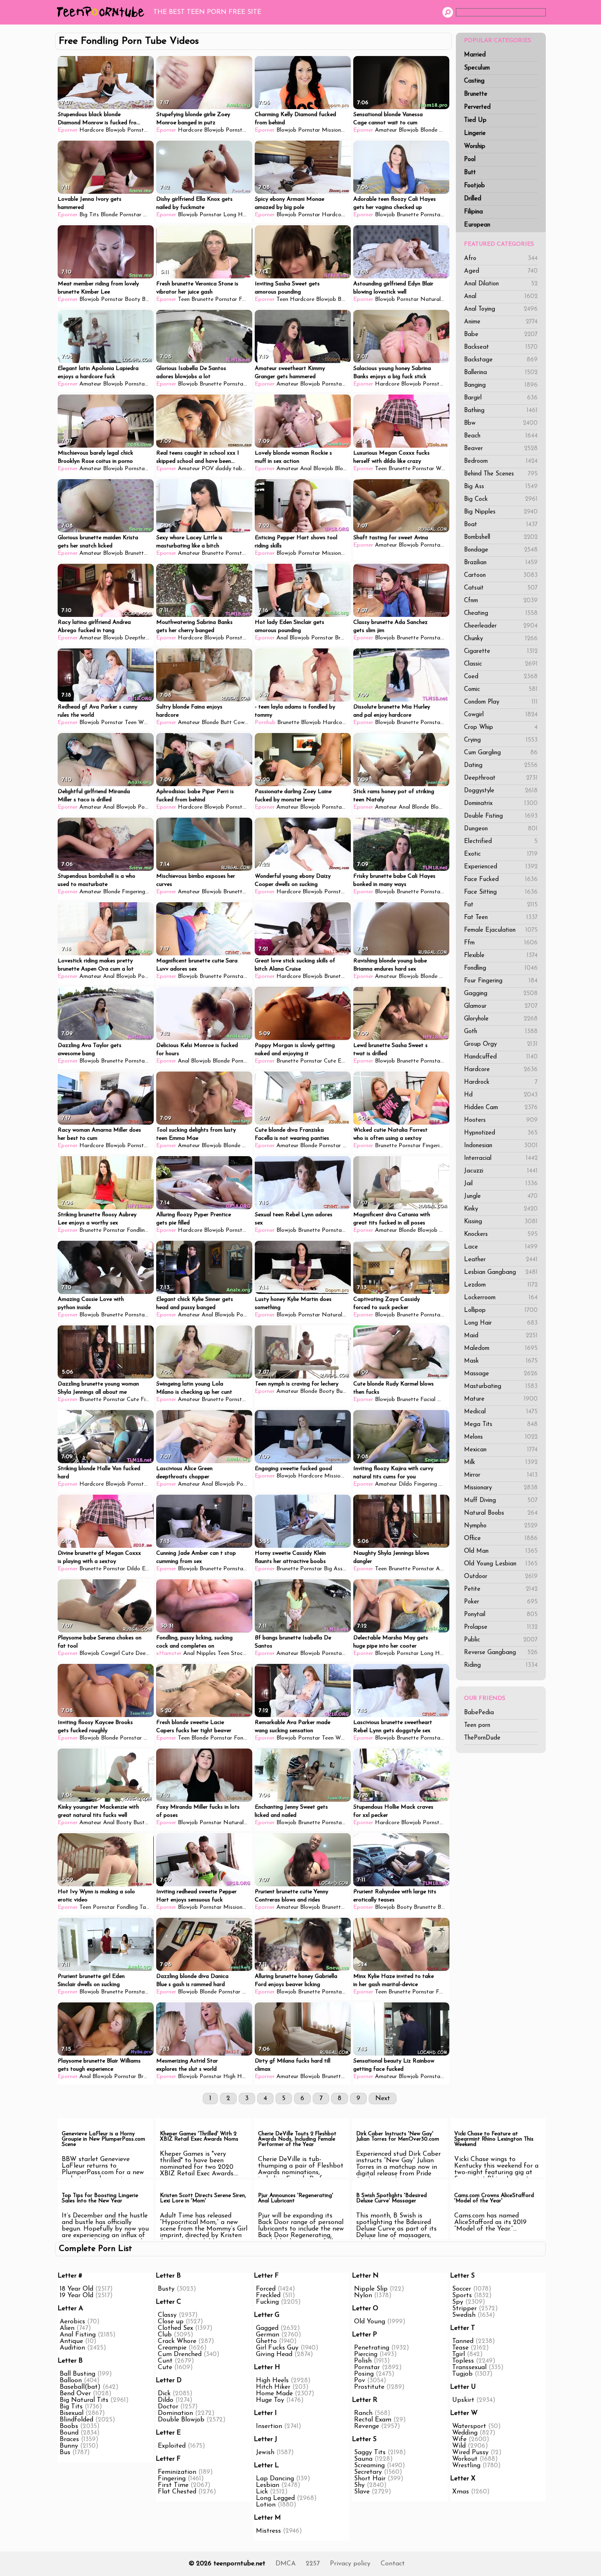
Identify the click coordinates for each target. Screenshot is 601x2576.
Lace (501, 1247)
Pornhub (265, 723)
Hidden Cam (501, 1108)
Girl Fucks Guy (277, 2348)
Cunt (165, 2361)
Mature (501, 1399)
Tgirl (459, 2354)
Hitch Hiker (273, 2387)
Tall (144, 1907)
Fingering (133, 892)
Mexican (501, 1450)
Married (475, 55)
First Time (173, 2485)
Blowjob (115, 130)
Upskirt (463, 2400)
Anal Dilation (501, 284)
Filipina (473, 212)
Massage (501, 1374)
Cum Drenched (180, 2354)
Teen (184, 299)
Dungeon (501, 829)
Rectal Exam (373, 2420)
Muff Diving (501, 1501)
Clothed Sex (175, 2328)
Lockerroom (501, 1298)
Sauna (363, 2459)
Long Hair (501, 1323)
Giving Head (274, 2354)
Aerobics (72, 2322)
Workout (465, 2459)
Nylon (363, 2296)
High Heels (237, 2077)
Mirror (501, 1475)
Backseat (501, 347)
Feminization (177, 2472)
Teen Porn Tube (102, 12)
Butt (470, 173)
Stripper (464, 2309)
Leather (501, 1260)
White (443, 469)
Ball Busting (77, 2374)
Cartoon (501, 575)
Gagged (267, 2328)
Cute (330, 1061)
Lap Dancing (275, 2479)
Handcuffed (501, 1057)
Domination (175, 2413)
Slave (362, 2492)
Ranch (363, 2413)
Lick (262, 2492)
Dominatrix (501, 804)
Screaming (369, 2466)
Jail (501, 1184)
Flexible (501, 956)
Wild (459, 2446)
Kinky (501, 1209)
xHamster (169, 1653)
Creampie (172, 2348)
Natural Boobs (501, 1513)
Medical (501, 1412)
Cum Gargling (501, 753)
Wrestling (466, 2466)
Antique (71, 2341)
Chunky (501, 639)
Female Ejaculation (501, 930)
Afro (501, 259)
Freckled (268, 2296)
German (268, 2335)
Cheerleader (501, 626)
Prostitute (369, 2387)
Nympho (501, 1526)
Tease (460, 2348)
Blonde (429, 130)
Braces (69, 2439)
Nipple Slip (371, 2289)
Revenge (367, 2426)
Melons (501, 1437)
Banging (501, 385)
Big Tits (89, 215)
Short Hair (370, 2479)
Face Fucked (501, 880)
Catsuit (501, 588)
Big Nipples (501, 512)
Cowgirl (501, 715)
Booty (132, 299)
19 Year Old (76, 2296)
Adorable (447, 1569)
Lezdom (501, 1285)
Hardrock (501, 1082)
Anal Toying (501, 309)
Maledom (501, 1349)
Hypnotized (501, 1133)
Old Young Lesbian (501, 1564)
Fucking (267, 2302)
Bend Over (75, 2394)
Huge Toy (270, 2400)
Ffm (501, 943)
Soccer (462, 2289)
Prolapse (501, 1627)
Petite (501, 1589)
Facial (428, 1400)
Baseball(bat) (80, 2387)
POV (208, 469)
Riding (501, 1665)
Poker (501, 1602)
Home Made (274, 2394)
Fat (501, 905)
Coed (501, 677)
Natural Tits (436, 299)
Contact (393, 2564)
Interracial (501, 1158)
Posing (364, 2374)
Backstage (501, 360)
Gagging (501, 994)
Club (165, 2335)
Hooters (501, 1120)
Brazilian (501, 563)
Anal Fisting (78, 2335)
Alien (67, 2328)
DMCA (286, 2564)
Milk (501, 1463)
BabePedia (479, 1713)
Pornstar (138, 130)
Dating (501, 766)
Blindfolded (76, 2420)
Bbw (501, 423)
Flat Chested (177, 2492)
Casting (474, 81)
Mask (501, 1361)
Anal (501, 297)
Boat (501, 525)
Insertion (269, 2426)
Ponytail (501, 1615)
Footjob (474, 186)
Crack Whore (177, 2341)
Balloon (71, 2381)
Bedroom (501, 461)
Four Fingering (501, 981)
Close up (171, 2322)
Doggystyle (501, 791)
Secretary (368, 2472)
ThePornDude (482, 1738)
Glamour (501, 1006)
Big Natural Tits (84, 2400)
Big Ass (501, 487)
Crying (501, 740)
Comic (501, 689)
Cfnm (501, 601)
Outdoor (501, 1577)
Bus (65, 2453)
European (477, 225)
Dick (164, 2394)
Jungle (501, 1196)
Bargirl (501, 398)
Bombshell (501, 537)
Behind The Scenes (501, 474)
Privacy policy (350, 2564)
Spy (458, 2302)
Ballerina (501, 373)
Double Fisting (501, 816)
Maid (501, 1336)
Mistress (268, 2531)
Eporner (68, 130)
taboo (241, 469)
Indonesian (501, 1146)
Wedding (465, 2433)
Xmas (461, 2492)
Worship (475, 147)
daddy (223, 469)
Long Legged (275, 2498)
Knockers (501, 1234)
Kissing (501, 1222)
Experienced (501, 867)
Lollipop (501, 1310)
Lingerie (475, 133)
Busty (446, 1230)
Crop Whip (501, 728)
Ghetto (266, 2341)
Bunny (69, 2446)
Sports (462, 2296)
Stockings (243, 1653)
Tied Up (475, 120)
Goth (501, 1032)
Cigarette (501, 651)
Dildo (405, 1484)
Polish (363, 2361)
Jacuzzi (501, 1171)
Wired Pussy (470, 2453)
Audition (72, 2348)
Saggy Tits (370, 2453)
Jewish (265, 2453)
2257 (313, 2564)
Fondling (501, 968)
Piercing (366, 2354)
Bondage (501, 550)
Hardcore (501, 1070)
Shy (359, 2485)
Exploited (172, 2446)
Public (501, 1640)
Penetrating (372, 2348)
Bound (69, 2433)
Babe (501, 335)
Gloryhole (501, 1019)
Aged (501, 271)
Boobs (69, 2426)
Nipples (206, 1653)
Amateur (386, 130)
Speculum (477, 68)
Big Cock (501, 499)
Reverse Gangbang (501, 1653)
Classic (501, 664)
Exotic (501, 854)
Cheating (501, 613)
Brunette (476, 94)
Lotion (266, 2505)
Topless (463, 2361)
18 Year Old (76, 2289)
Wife (459, 2439)
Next (383, 2098)
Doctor (168, 2407)
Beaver (501, 449)
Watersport (469, 2426)
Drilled (473, 199)
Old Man (501, 1551)
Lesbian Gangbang (501, 1272)
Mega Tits (501, 1425)
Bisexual (72, 2413)
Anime (501, 322)
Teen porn (477, 1725)
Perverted (477, 107)
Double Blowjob (181, 2420)
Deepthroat (501, 778)
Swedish (464, 2315)
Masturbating (501, 1387)
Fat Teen (501, 918)
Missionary (501, 1488)
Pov (360, 2381)
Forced (266, 2289)
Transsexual (469, 2367)
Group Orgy (501, 1044)
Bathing (501, 411)
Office (501, 1539)
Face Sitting (501, 892)
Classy (167, 2315)
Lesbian (268, 2485)
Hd (501, 1095)
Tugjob (462, 2374)
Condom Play (501, 702)
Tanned (463, 2341)
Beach (501, 436)
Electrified (501, 842)
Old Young (370, 2322)
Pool (470, 160)
